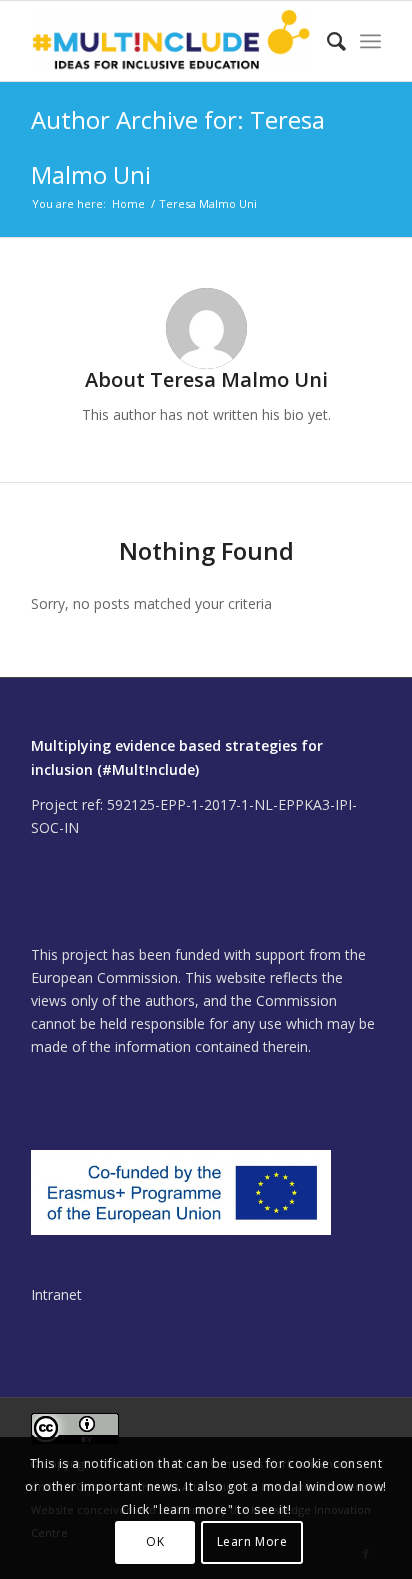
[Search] (326, 41)
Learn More (252, 1541)
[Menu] (370, 41)
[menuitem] (326, 41)
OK (155, 1541)
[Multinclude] (171, 41)
